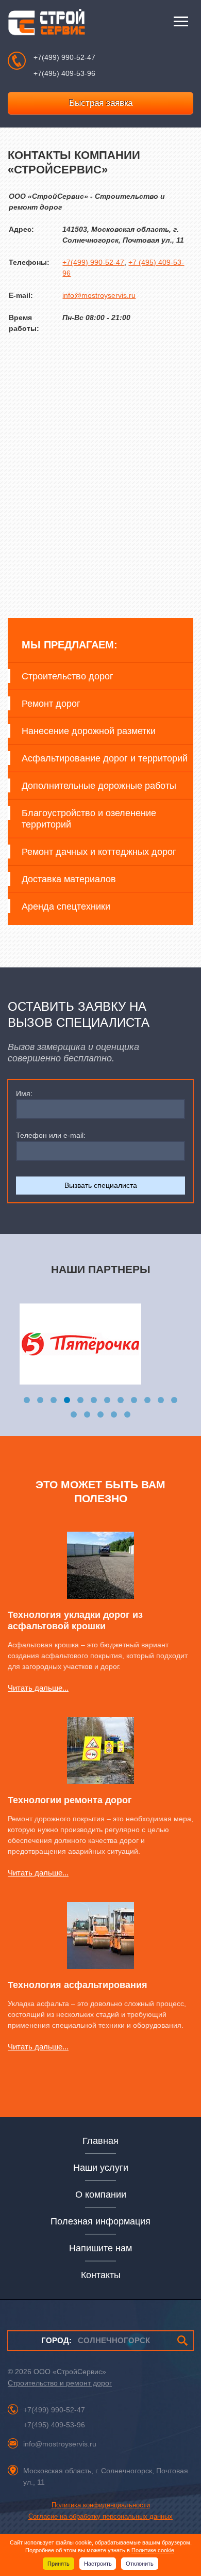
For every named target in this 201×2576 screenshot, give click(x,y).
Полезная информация (100, 2221)
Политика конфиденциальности (101, 2505)
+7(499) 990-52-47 (64, 57)
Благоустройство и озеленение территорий (89, 819)
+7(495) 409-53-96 (64, 73)
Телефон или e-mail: (51, 1135)
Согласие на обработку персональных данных (100, 2516)
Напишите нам (100, 2248)
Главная (100, 2141)
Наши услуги (101, 2168)
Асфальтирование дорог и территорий (105, 758)
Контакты (101, 2275)
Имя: (24, 1093)
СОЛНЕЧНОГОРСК (96, 2340)
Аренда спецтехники (66, 907)
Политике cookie (153, 2550)
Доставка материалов (69, 879)
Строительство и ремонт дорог (60, 2383)
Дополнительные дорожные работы (99, 786)
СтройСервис (46, 25)
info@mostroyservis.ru (99, 295)
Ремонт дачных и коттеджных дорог (99, 852)
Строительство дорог (68, 676)
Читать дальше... (38, 1688)
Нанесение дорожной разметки (89, 731)
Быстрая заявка (101, 103)
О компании (101, 2195)
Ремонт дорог (51, 704)
